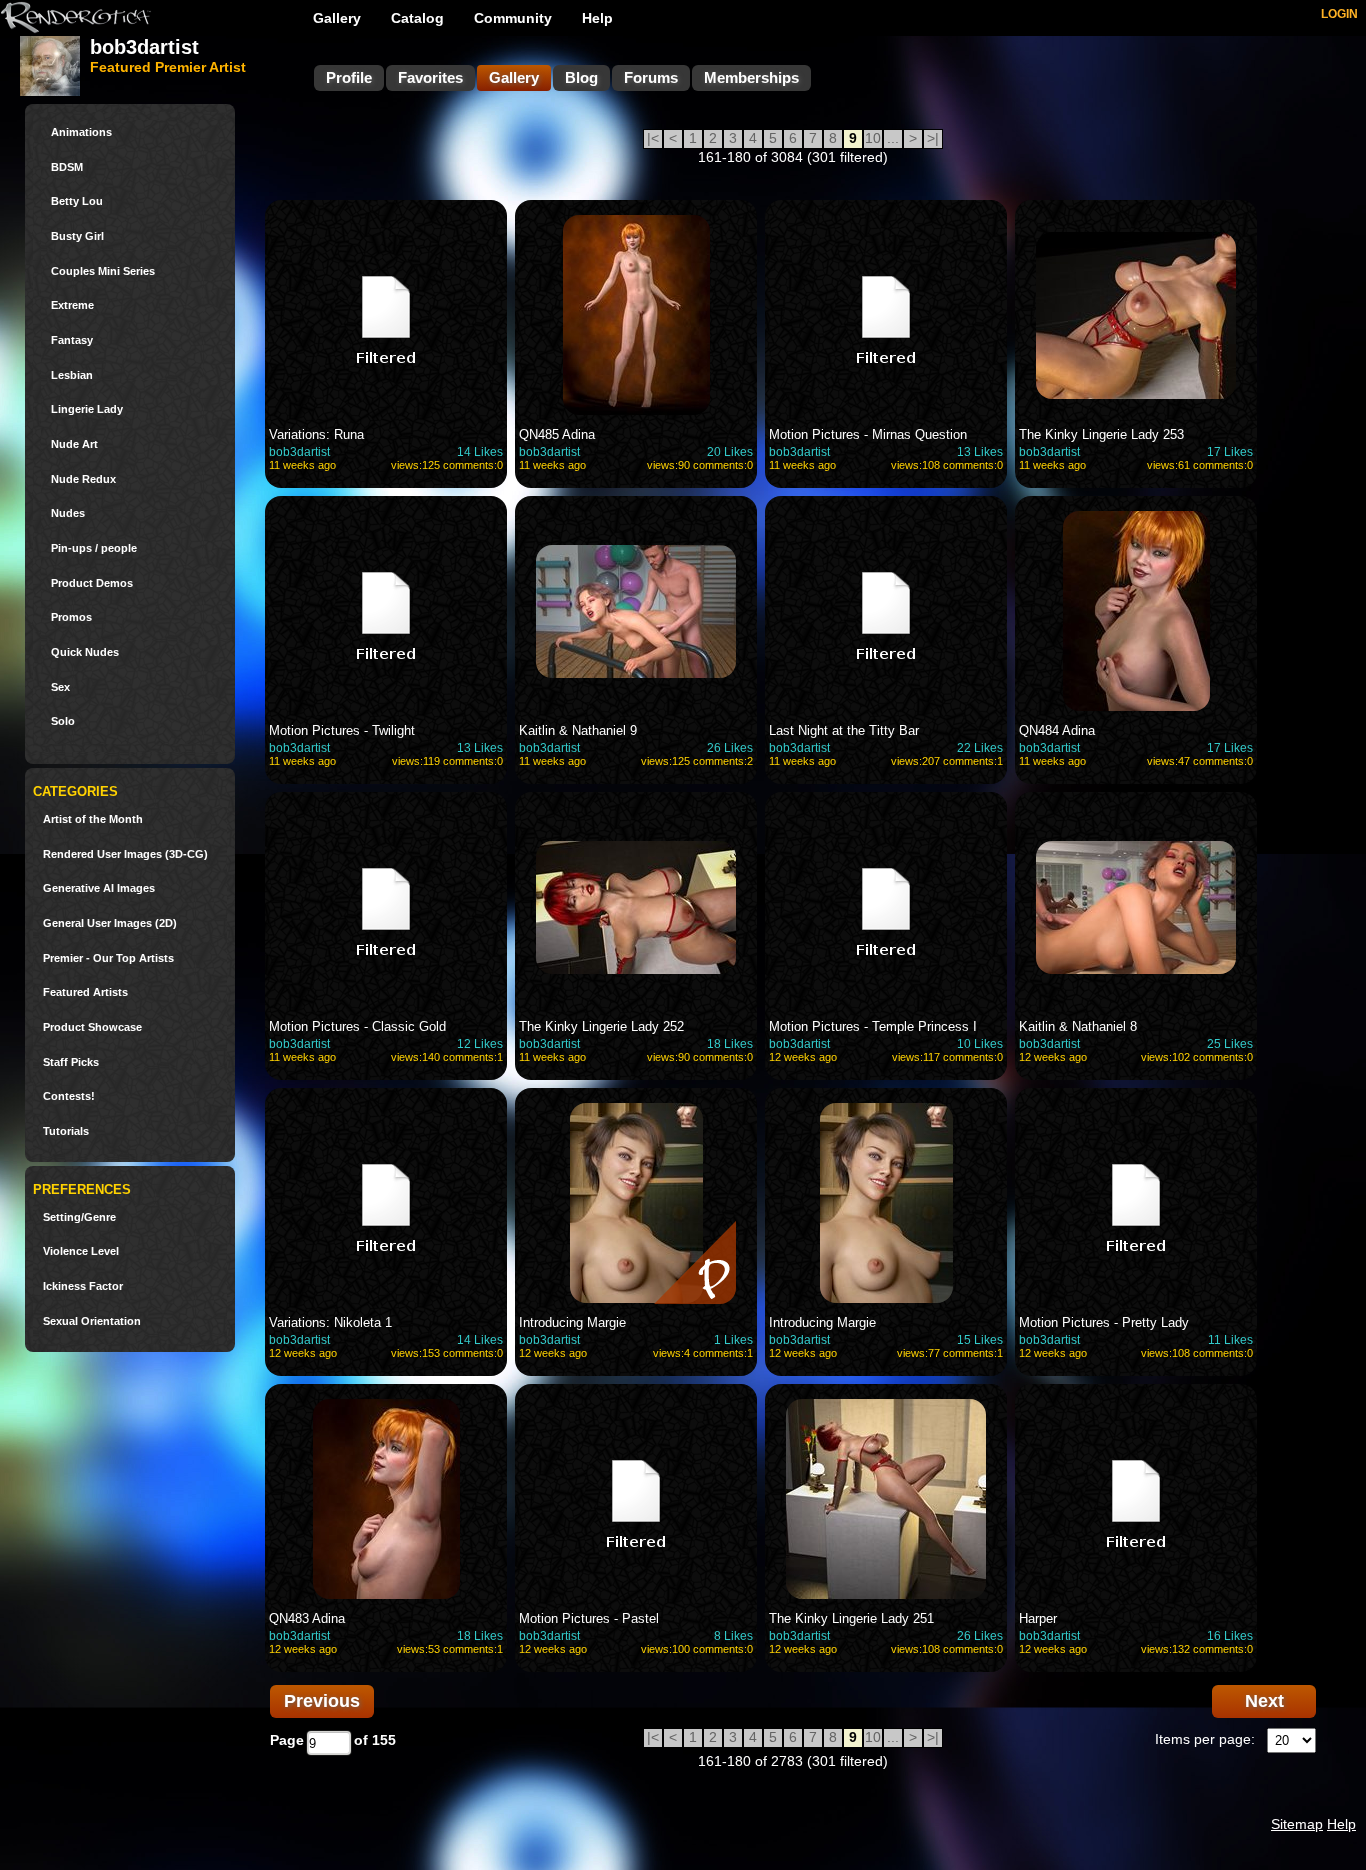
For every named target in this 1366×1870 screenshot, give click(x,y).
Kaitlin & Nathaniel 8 (1078, 1026)
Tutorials (66, 1131)
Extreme (72, 305)
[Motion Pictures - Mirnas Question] (886, 315)
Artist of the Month (93, 819)
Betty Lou (77, 201)
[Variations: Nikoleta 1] (386, 1203)
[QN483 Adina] (386, 1499)
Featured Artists (85, 992)
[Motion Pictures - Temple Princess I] (886, 907)
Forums (651, 77)
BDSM (67, 167)
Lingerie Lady (87, 409)
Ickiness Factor (83, 1286)
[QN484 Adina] (1136, 611)
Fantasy (72, 340)
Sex (60, 687)
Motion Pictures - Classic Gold (357, 1026)
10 (873, 138)
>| (933, 138)
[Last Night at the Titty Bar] (886, 611)
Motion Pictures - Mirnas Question (868, 434)
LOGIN (1339, 14)
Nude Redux (83, 479)
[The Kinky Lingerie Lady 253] (1136, 315)
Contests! (69, 1096)
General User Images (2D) (110, 923)
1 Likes (733, 1340)
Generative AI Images (99, 888)
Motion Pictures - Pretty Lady (1104, 1322)
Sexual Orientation (92, 1321)
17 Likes (1230, 452)
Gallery (337, 18)
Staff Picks (71, 1062)
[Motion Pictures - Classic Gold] (386, 907)
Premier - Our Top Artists (108, 958)
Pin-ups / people (94, 548)
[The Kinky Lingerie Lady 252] (636, 907)
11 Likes (1230, 1340)
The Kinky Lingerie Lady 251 (851, 1618)
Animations (81, 132)
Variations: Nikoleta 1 (330, 1322)
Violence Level (81, 1251)
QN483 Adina (307, 1618)
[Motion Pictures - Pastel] (636, 1499)
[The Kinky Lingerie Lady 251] (886, 1499)
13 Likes (980, 452)
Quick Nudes (85, 652)
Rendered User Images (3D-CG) (125, 854)
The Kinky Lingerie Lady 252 (601, 1026)
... (893, 138)
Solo (63, 721)
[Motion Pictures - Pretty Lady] (1136, 1203)
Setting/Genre (79, 1217)
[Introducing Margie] (636, 1215)
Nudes (68, 513)
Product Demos (92, 583)
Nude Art (74, 444)
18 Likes (730, 1044)
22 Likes (980, 748)
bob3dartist (299, 452)
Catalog (417, 18)
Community (513, 18)
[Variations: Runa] (386, 315)
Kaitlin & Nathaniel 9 (578, 730)
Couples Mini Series (103, 271)
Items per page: (1205, 1739)
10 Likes (980, 1044)
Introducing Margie (572, 1322)
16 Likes (1230, 1636)
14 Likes (480, 452)
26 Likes (730, 748)
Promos (71, 617)
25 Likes (1230, 1044)
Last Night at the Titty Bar (844, 730)
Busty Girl (77, 236)
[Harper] (1136, 1499)
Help (597, 18)
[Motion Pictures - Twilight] (386, 611)
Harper (1038, 1618)
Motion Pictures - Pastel (589, 1618)
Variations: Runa (316, 434)
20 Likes (730, 452)
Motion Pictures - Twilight (342, 730)
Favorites (430, 77)
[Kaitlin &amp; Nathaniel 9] (636, 611)
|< (653, 138)
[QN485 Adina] (636, 315)
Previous (322, 1701)
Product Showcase (92, 1027)
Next (1264, 1701)
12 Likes (480, 1044)
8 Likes (733, 1636)
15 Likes (980, 1340)
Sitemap (1297, 1824)
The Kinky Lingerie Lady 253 (1101, 434)
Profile (349, 77)
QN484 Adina (1057, 730)
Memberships (751, 77)
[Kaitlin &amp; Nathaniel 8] (1136, 907)
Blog (581, 77)
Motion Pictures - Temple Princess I (873, 1026)
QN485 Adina (557, 434)
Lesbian (72, 375)
